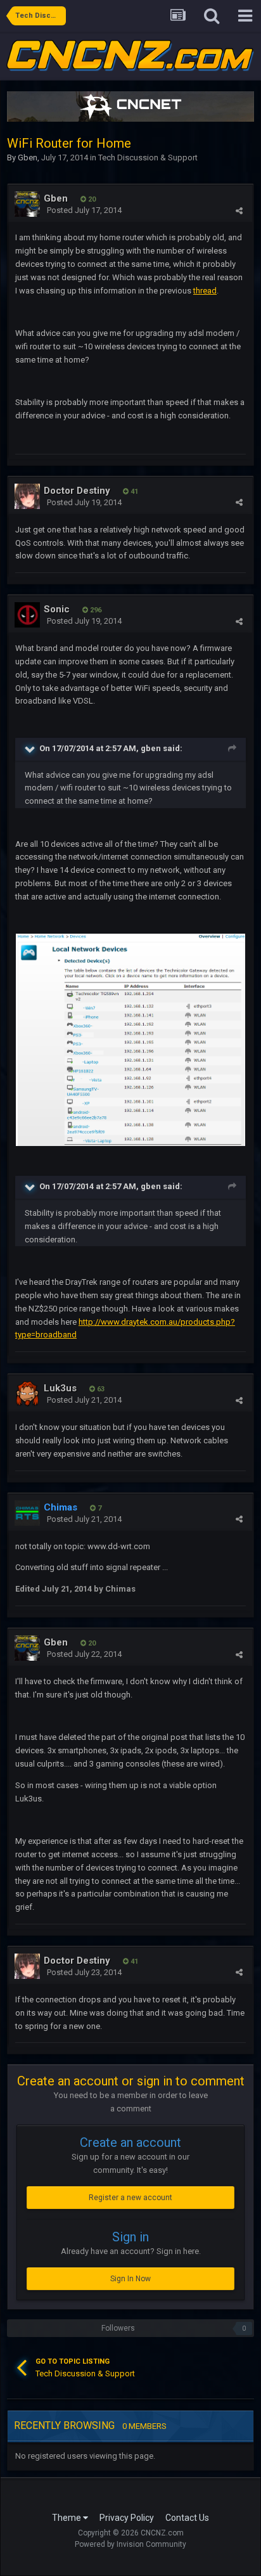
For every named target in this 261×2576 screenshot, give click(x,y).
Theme (67, 2518)
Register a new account (130, 2198)
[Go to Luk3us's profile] (27, 1394)
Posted (84, 210)
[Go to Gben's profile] (27, 204)
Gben (28, 158)
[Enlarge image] (130, 1039)
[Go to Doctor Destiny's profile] (27, 496)
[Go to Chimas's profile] (27, 1513)
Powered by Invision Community (130, 2544)
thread (205, 291)
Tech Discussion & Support (148, 158)
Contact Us (187, 2518)
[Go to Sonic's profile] (27, 615)
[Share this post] (239, 211)
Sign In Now (130, 2279)
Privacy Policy (127, 2518)
